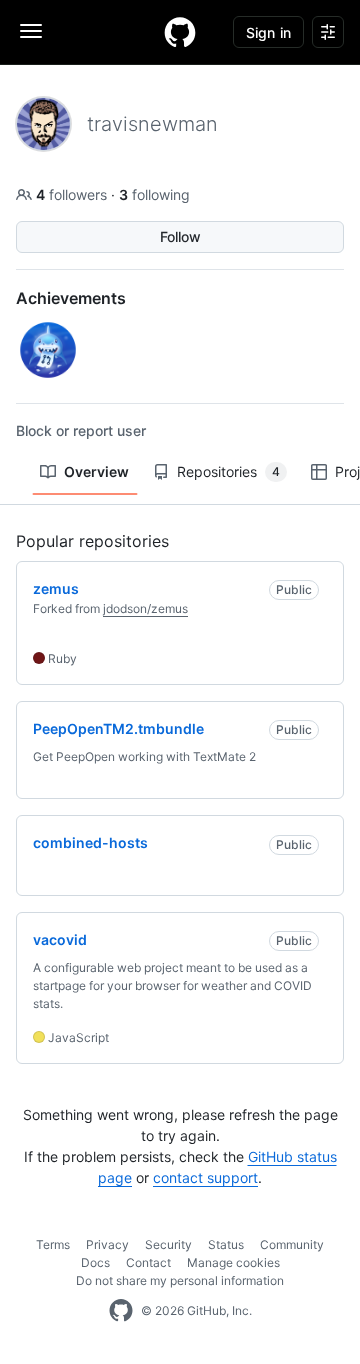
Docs (95, 1262)
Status (226, 1244)
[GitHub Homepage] (121, 1311)
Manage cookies (233, 1262)
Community (292, 1244)
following (154, 194)
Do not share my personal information (180, 1280)
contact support (205, 1177)
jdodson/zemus (145, 608)
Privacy (107, 1244)
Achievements (71, 298)
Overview (96, 471)
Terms (53, 1244)
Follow (180, 236)
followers (73, 194)
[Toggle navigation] (31, 31)
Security (168, 1244)
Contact (148, 1262)
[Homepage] (180, 32)
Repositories (228, 471)
